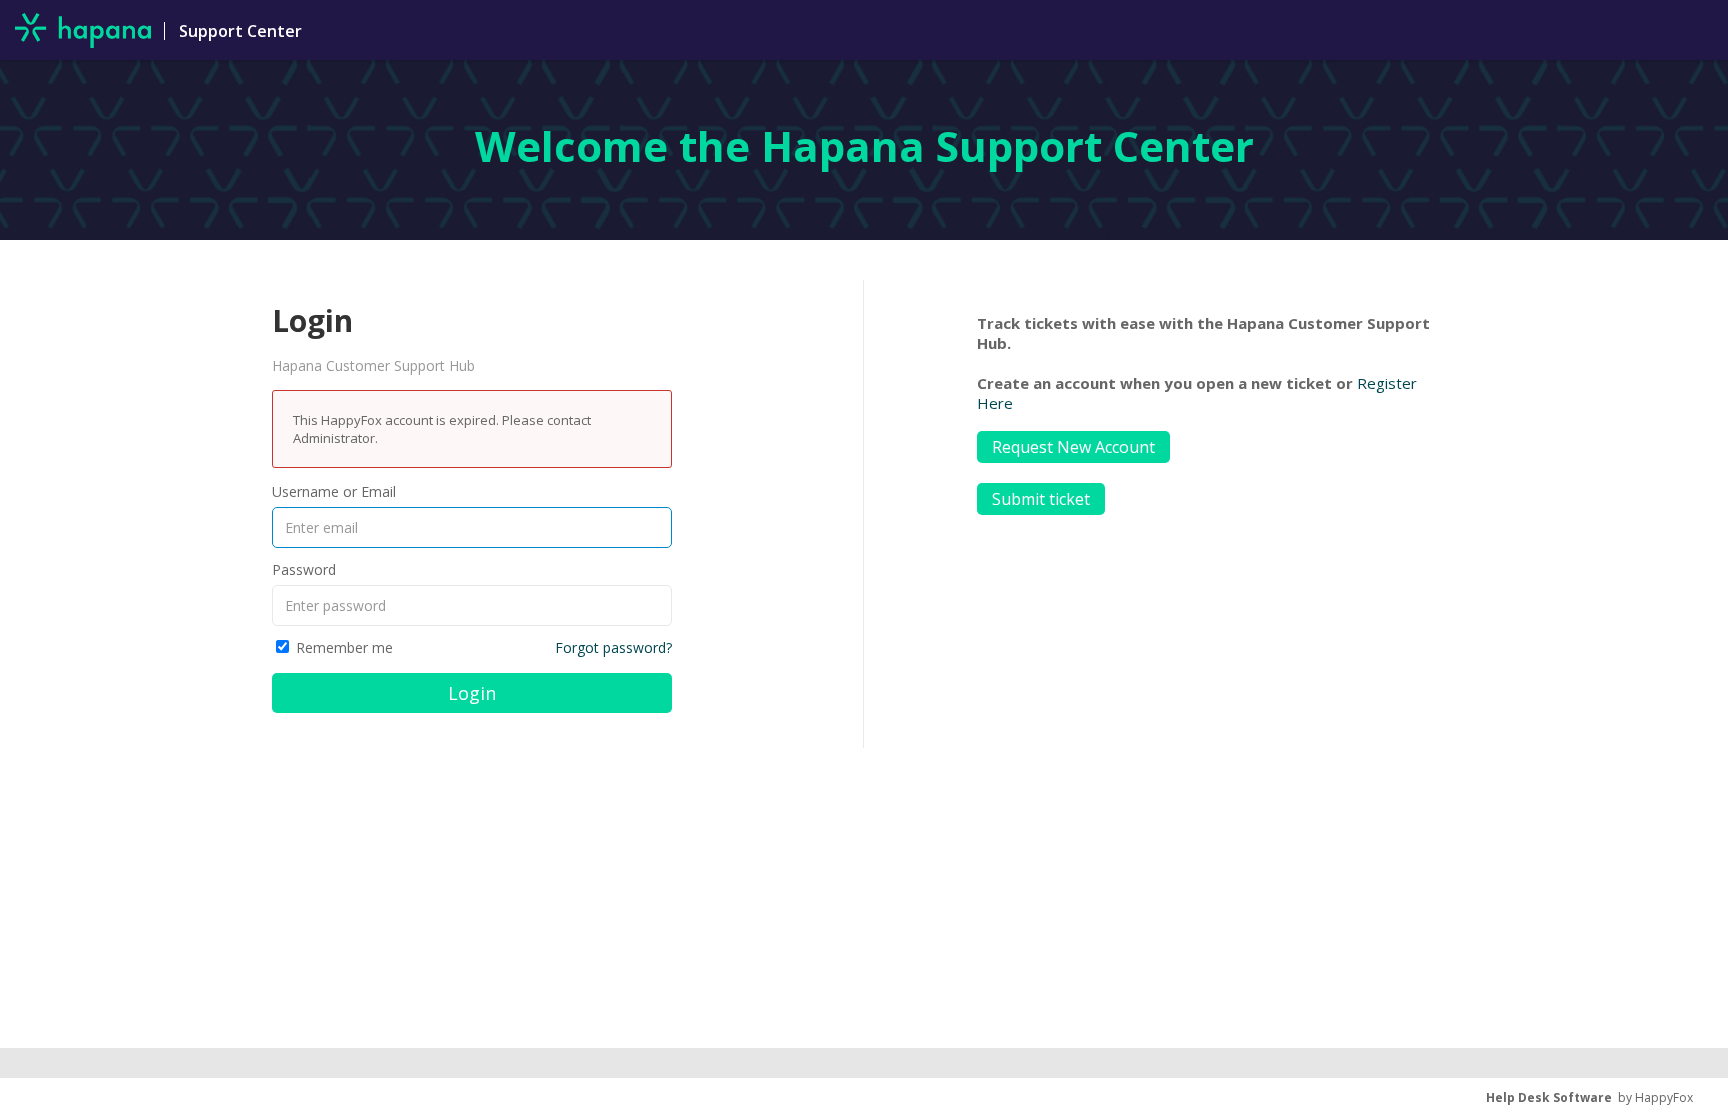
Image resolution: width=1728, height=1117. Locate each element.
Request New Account (1073, 447)
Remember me (344, 647)
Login (472, 693)
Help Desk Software (1549, 1097)
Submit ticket (1041, 499)
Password (304, 569)
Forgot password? (613, 647)
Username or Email (334, 491)
